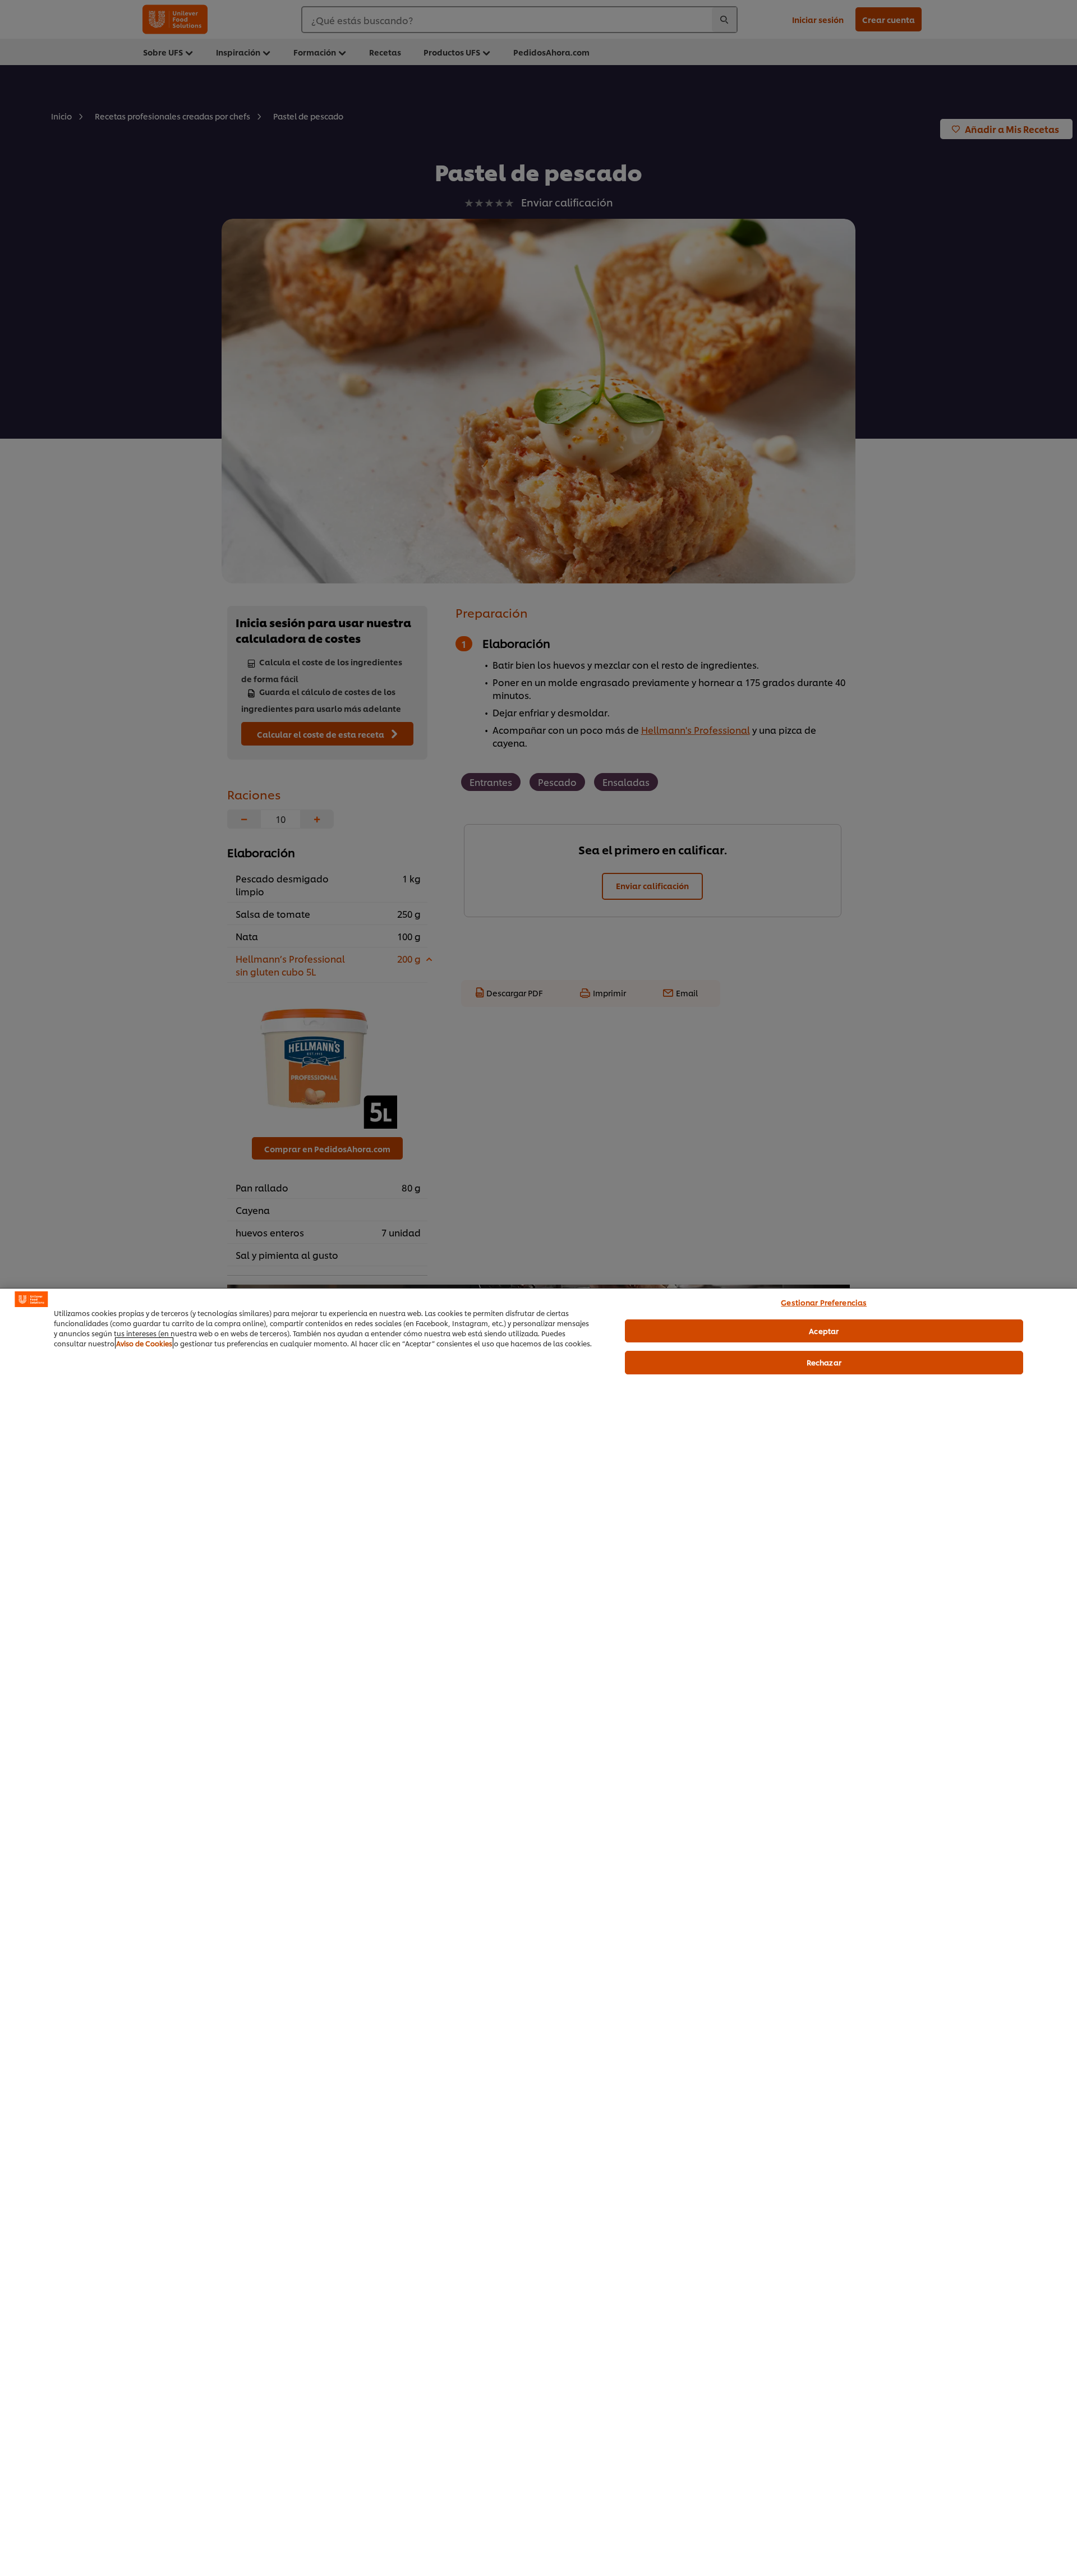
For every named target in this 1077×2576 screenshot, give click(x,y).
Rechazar (824, 1362)
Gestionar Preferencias (824, 1302)
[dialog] (538, 1932)
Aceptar (824, 1331)
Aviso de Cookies (144, 1343)
